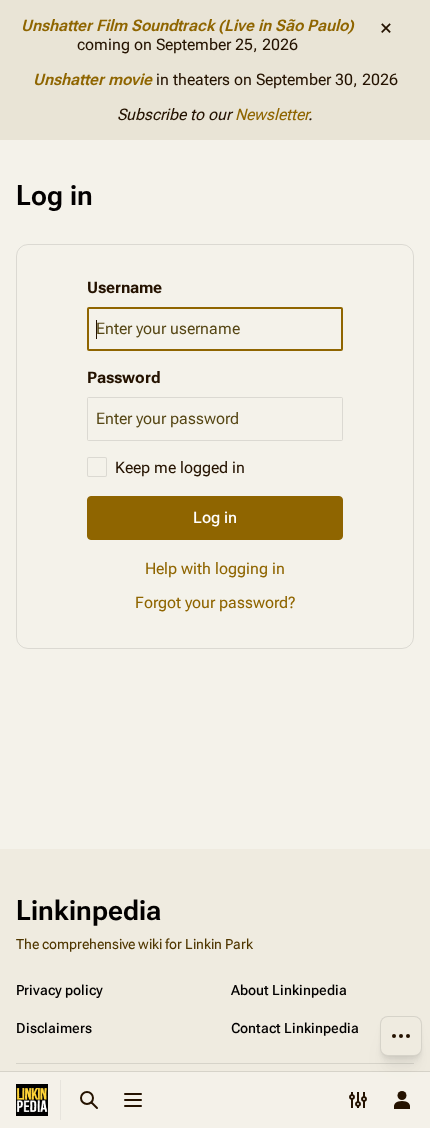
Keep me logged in (180, 467)
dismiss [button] (386, 28)
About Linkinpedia (289, 990)
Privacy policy (59, 990)
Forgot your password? (215, 602)
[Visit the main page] (32, 1100)
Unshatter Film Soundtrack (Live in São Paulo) (187, 25)
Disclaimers (54, 1028)
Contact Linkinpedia (295, 1028)
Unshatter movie (92, 79)
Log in (215, 517)
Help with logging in (215, 568)
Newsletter (271, 114)
